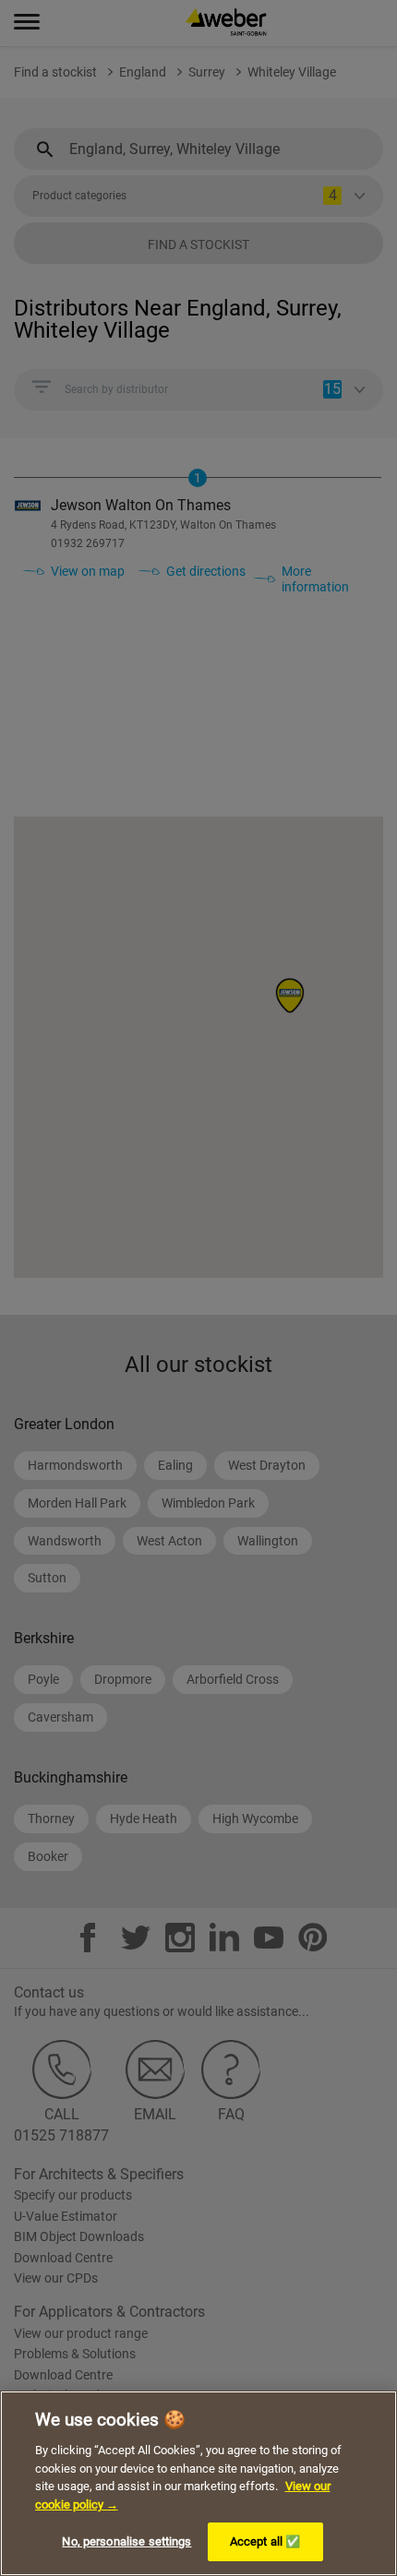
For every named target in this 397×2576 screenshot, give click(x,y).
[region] (198, 2483)
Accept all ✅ (265, 2541)
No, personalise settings (126, 2541)
